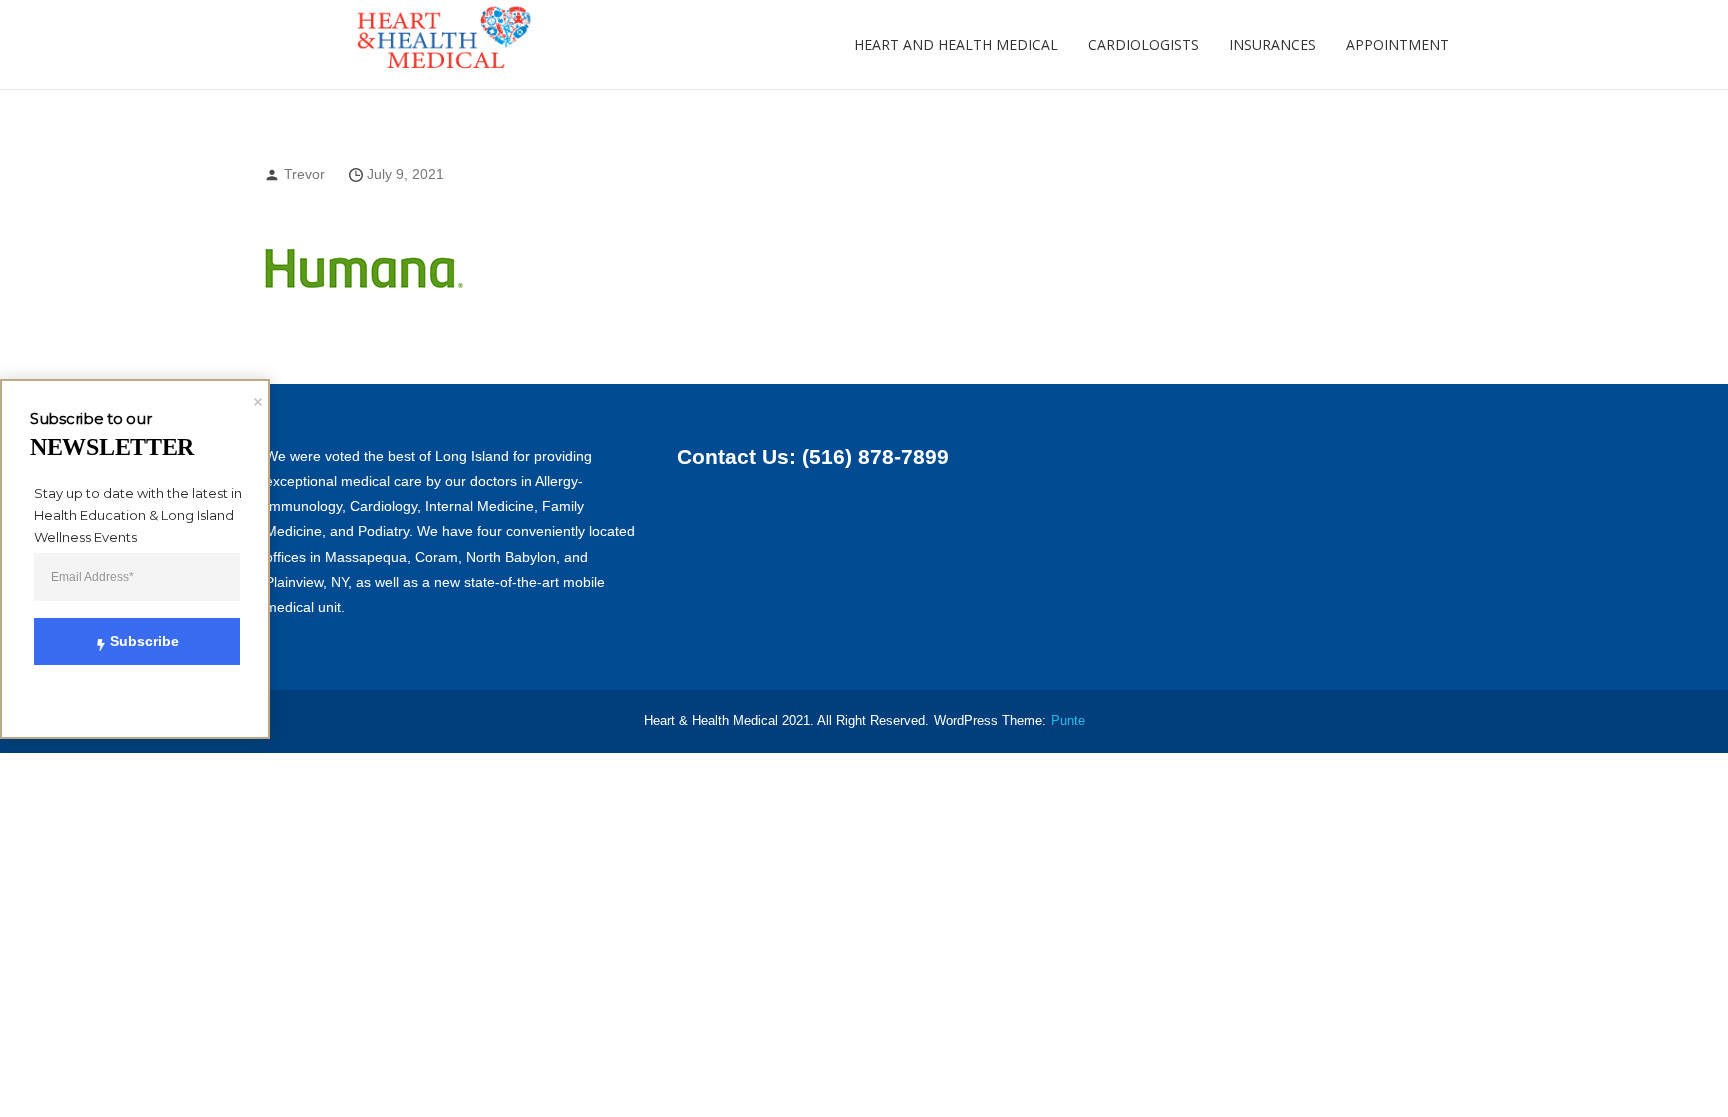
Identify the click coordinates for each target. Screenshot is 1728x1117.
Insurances (1272, 44)
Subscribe (144, 641)
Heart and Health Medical (956, 44)
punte (1068, 721)
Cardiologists (1143, 44)
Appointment (1397, 44)
